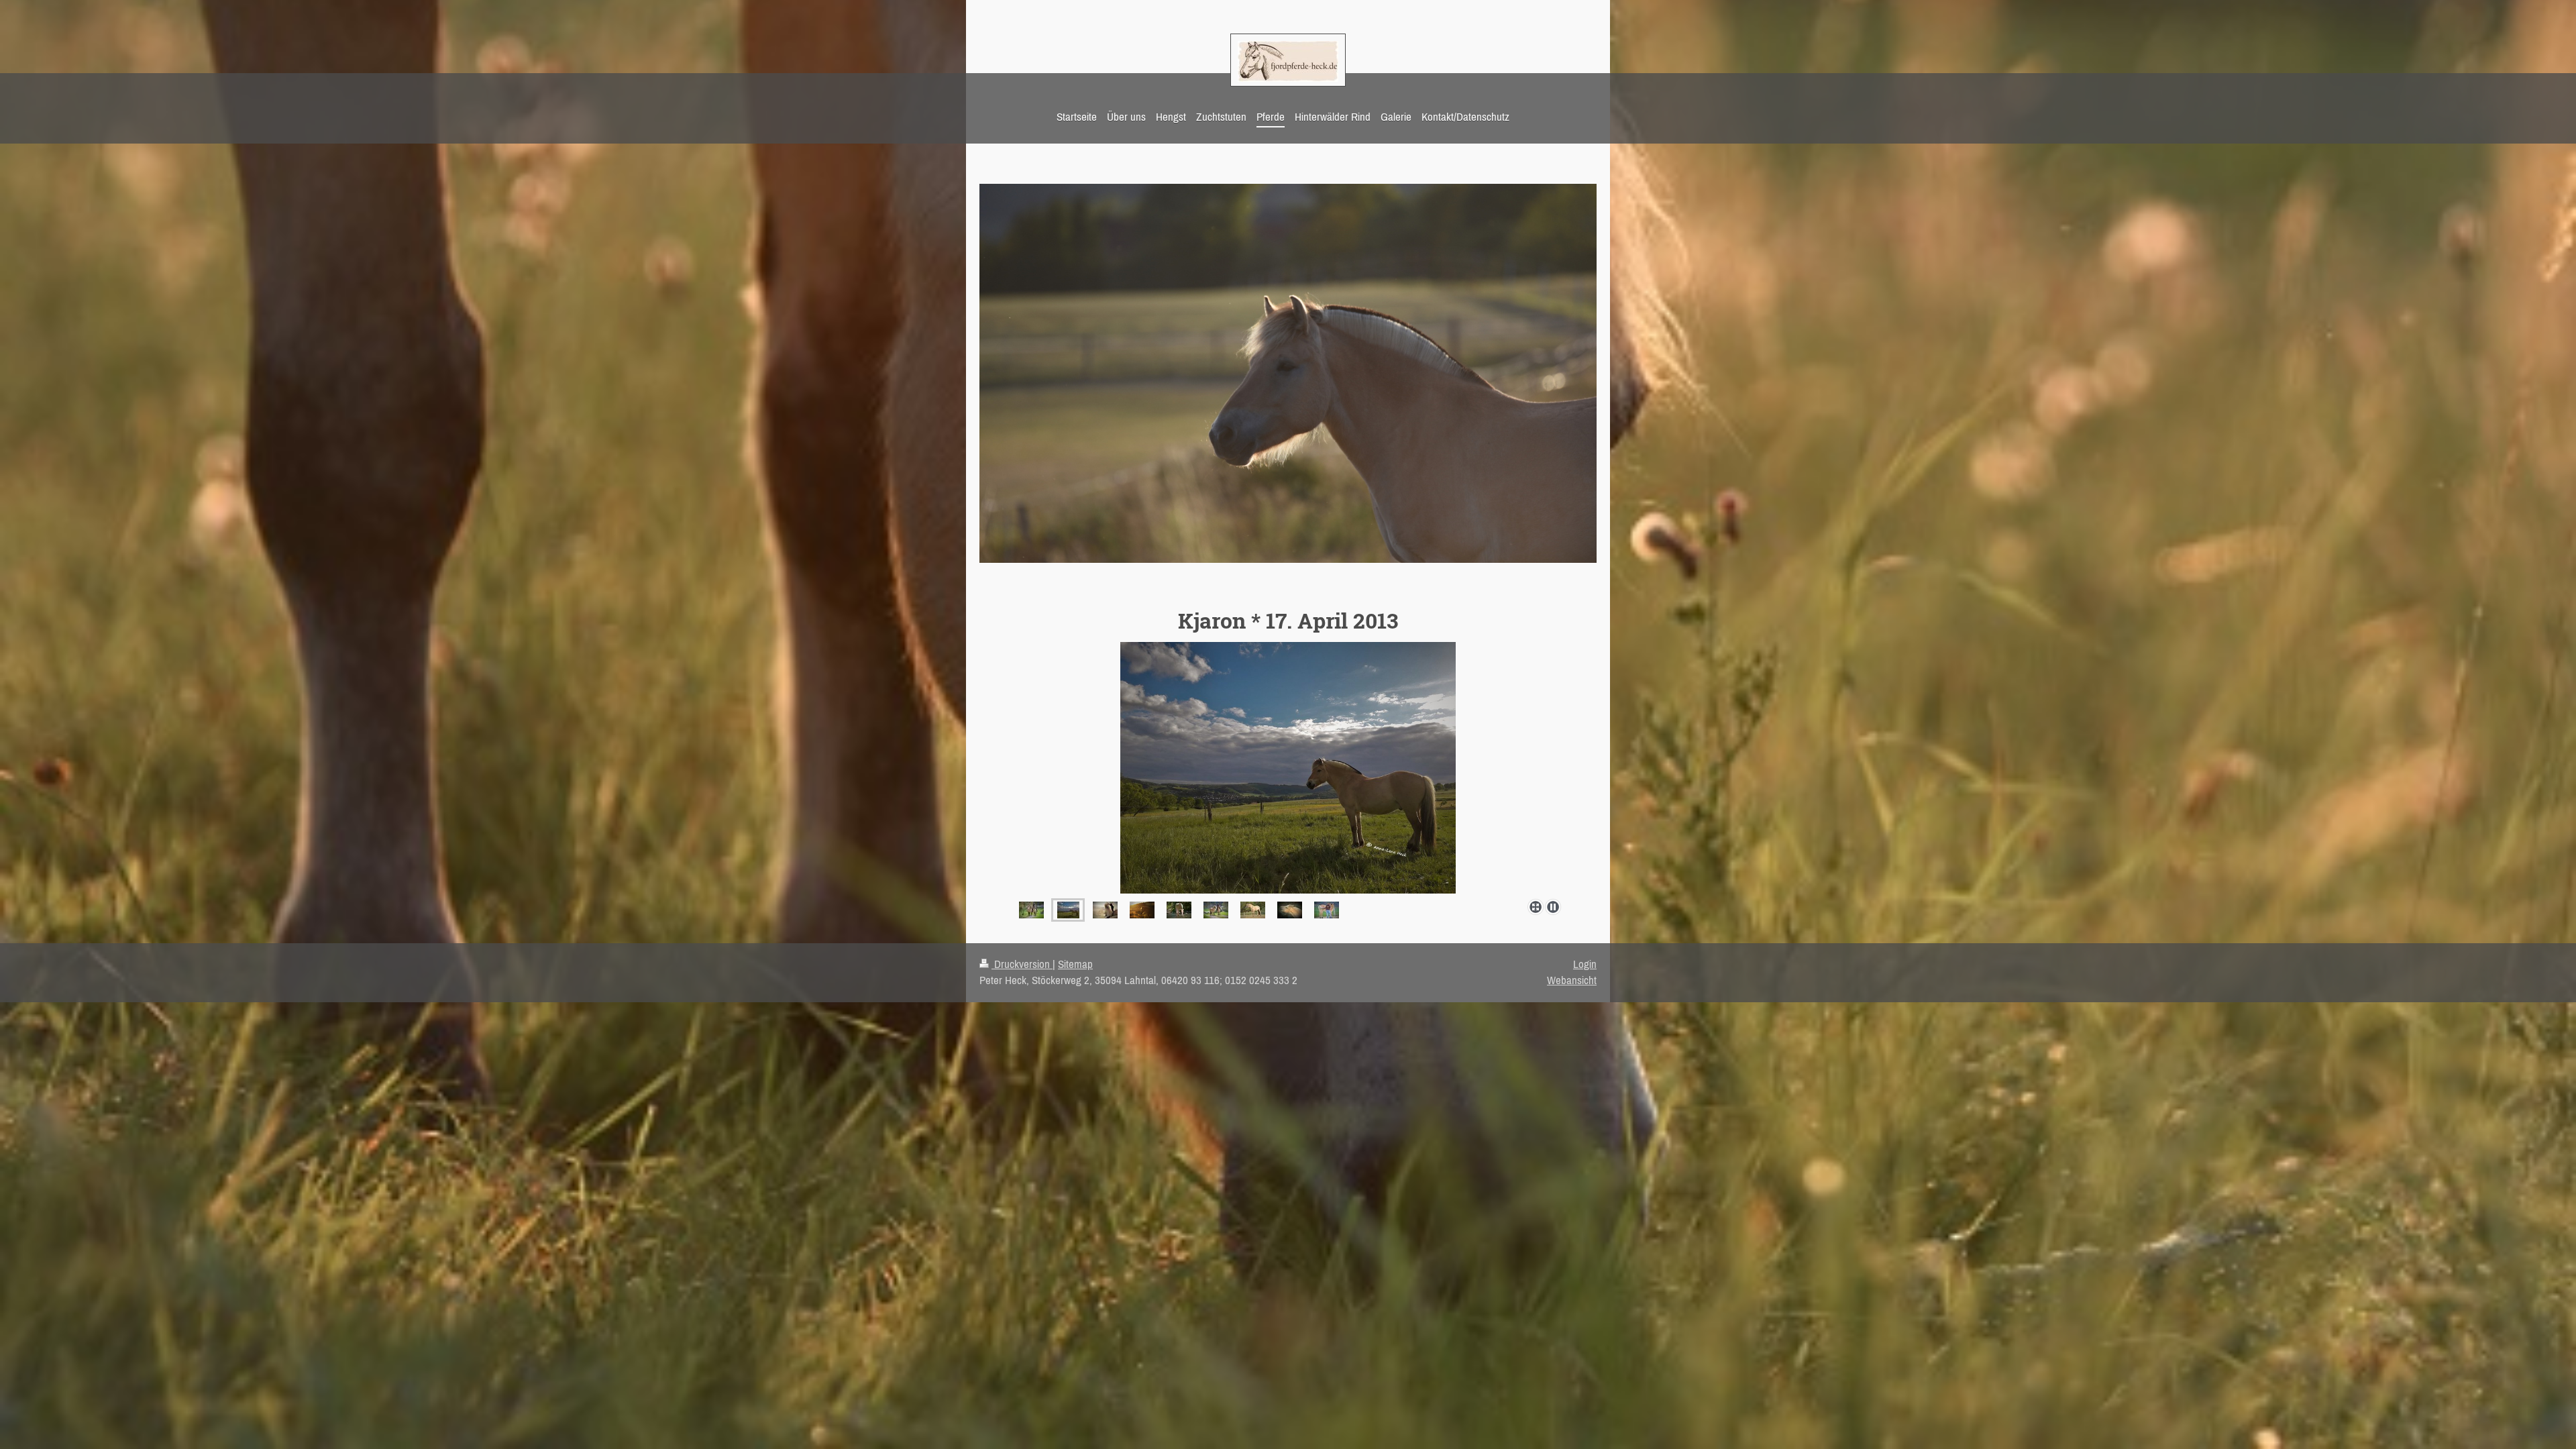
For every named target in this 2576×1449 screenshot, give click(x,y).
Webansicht (1572, 980)
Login (1585, 964)
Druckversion (1022, 964)
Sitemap (1075, 964)
